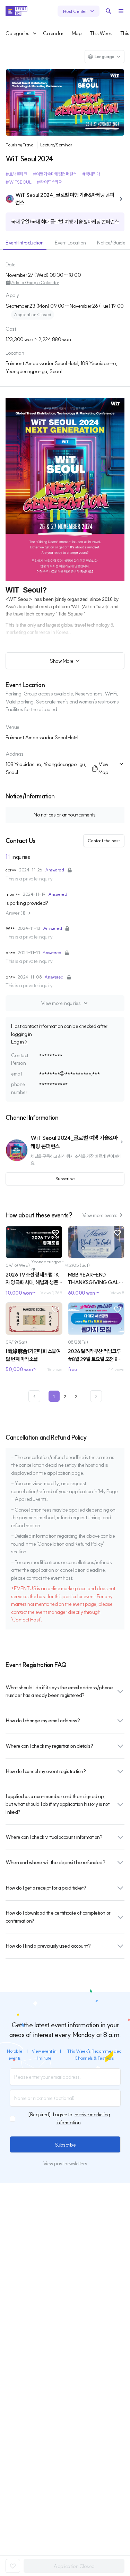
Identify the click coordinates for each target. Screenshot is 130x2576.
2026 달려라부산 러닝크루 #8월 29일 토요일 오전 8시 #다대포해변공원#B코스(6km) (95, 1355)
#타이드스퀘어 (49, 182)
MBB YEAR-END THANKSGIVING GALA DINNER (96, 1279)
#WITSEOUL (18, 182)
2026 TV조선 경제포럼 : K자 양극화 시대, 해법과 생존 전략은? (32, 1279)
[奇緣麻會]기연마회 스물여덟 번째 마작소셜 (33, 1355)
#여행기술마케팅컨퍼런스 (55, 174)
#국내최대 (91, 174)
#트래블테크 (16, 174)
